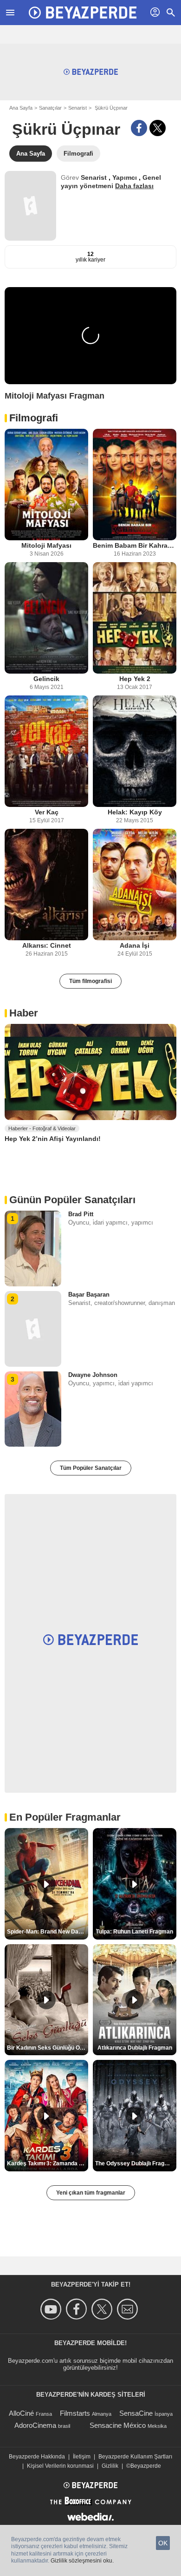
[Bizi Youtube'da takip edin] (52, 2309)
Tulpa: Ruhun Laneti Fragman (135, 1932)
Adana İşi (135, 945)
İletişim (82, 2457)
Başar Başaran (89, 1295)
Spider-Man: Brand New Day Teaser (48, 1932)
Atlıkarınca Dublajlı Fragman (135, 2048)
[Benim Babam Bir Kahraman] (135, 485)
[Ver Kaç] (46, 751)
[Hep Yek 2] (135, 618)
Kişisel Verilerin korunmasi (60, 2466)
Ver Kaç (47, 812)
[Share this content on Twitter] (158, 128)
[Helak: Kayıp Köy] (135, 751)
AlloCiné (21, 2413)
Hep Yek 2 (135, 679)
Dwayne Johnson (93, 1375)
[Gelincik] (46, 618)
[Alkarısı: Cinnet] (46, 885)
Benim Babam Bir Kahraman (135, 545)
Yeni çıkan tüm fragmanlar (91, 2193)
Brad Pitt (81, 1214)
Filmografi (34, 418)
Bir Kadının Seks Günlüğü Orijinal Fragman (48, 2048)
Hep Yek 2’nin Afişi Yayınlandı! (53, 1139)
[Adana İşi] (135, 885)
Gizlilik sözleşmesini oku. (82, 2561)
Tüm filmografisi (90, 981)
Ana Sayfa (21, 108)
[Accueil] (83, 13)
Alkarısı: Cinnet (47, 945)
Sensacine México (118, 2425)
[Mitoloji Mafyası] (46, 485)
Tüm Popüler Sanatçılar (91, 1468)
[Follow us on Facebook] (78, 2309)
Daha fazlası (134, 186)
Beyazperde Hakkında (37, 2457)
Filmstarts (75, 2413)
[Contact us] (129, 2309)
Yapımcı (126, 177)
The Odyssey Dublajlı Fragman (136, 2163)
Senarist (78, 108)
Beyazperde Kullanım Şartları (135, 2457)
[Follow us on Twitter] (103, 2309)
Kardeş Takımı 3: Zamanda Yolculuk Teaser (48, 2163)
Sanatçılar (50, 108)
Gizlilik (110, 2466)
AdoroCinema (35, 2425)
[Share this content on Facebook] (139, 128)
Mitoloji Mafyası (46, 545)
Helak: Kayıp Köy (135, 812)
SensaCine (136, 2413)
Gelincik (46, 679)
